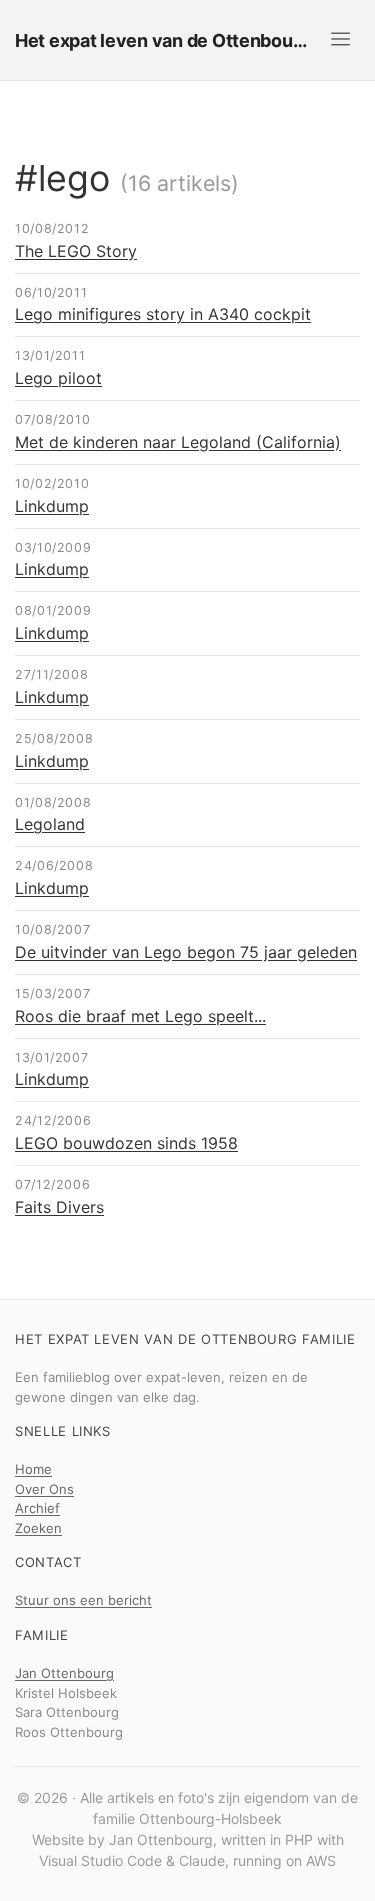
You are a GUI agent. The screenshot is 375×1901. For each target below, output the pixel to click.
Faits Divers (59, 1207)
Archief (37, 1508)
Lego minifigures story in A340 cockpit (163, 314)
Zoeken (38, 1528)
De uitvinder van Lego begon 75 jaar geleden (186, 952)
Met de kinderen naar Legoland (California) (178, 442)
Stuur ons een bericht (83, 1600)
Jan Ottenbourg (64, 1673)
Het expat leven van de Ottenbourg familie (162, 40)
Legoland (50, 824)
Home (33, 1469)
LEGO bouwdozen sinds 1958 (126, 1143)
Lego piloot (58, 378)
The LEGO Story (76, 251)
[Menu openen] (340, 39)
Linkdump (52, 506)
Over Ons (44, 1489)
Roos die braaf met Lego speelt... (140, 1016)
